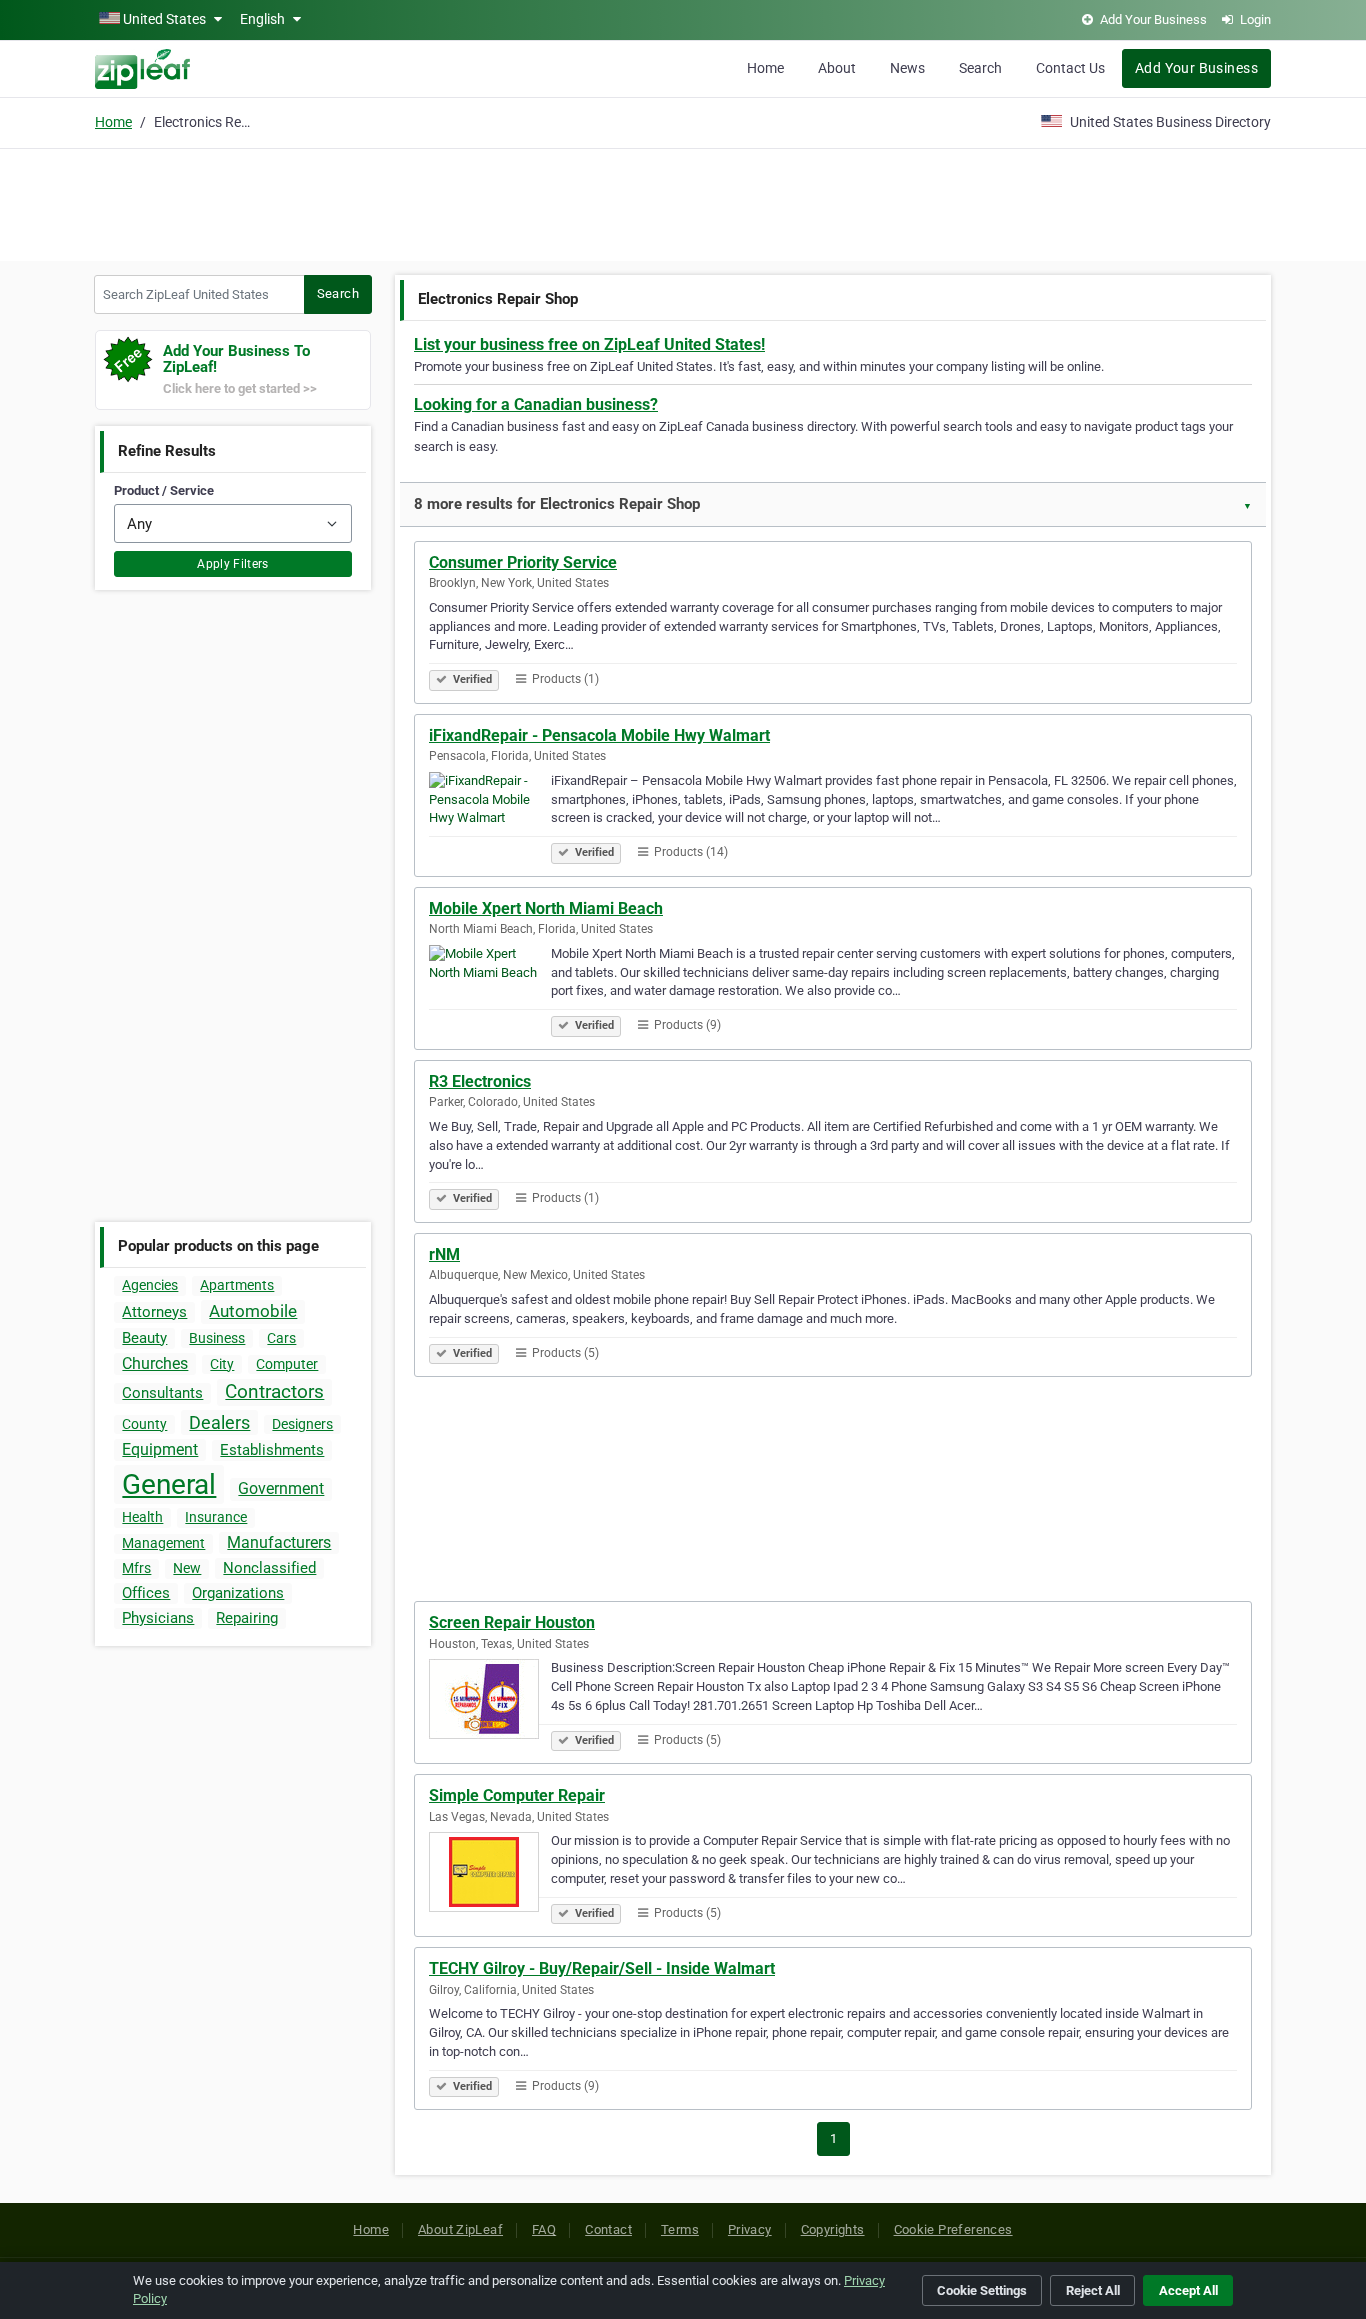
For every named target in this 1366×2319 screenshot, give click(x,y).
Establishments (272, 1450)
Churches (155, 1363)
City (222, 1364)
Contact (608, 2229)
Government (281, 1488)
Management (163, 1543)
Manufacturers (279, 1542)
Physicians (158, 1618)
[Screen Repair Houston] (490, 1702)
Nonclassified (269, 1568)
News (907, 68)
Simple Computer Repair (517, 1795)
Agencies (150, 1285)
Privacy (750, 2229)
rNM (444, 1254)
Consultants (162, 1393)
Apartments (237, 1285)
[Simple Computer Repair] (490, 1875)
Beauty (144, 1338)
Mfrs (136, 1568)
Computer (287, 1364)
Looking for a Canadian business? (536, 404)
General (169, 1484)
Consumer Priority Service (523, 562)
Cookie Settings (982, 2290)
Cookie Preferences (953, 2229)
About (837, 68)
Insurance (216, 1517)
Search (980, 68)
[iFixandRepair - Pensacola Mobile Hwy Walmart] (490, 815)
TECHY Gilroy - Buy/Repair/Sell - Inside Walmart (602, 1968)
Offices (146, 1593)
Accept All (1188, 2290)
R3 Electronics (480, 1081)
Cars (281, 1338)
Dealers (219, 1422)
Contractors (274, 1391)
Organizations (238, 1593)
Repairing (247, 1618)
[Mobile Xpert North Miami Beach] (490, 988)
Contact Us (1070, 68)
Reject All (1093, 2290)
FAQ (544, 2229)
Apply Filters (233, 564)
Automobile (253, 1311)
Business (217, 1338)
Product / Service (164, 490)
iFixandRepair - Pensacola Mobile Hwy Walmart (599, 735)
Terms (680, 2229)
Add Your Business (1196, 68)
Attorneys (154, 1312)
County (144, 1424)
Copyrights (833, 2229)
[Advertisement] (683, 202)
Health (142, 1517)
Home (765, 68)
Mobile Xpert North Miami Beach (546, 908)
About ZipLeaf (460, 2229)
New (187, 1568)
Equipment (160, 1449)
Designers (302, 1424)
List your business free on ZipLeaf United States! (589, 344)
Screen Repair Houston (512, 1622)
